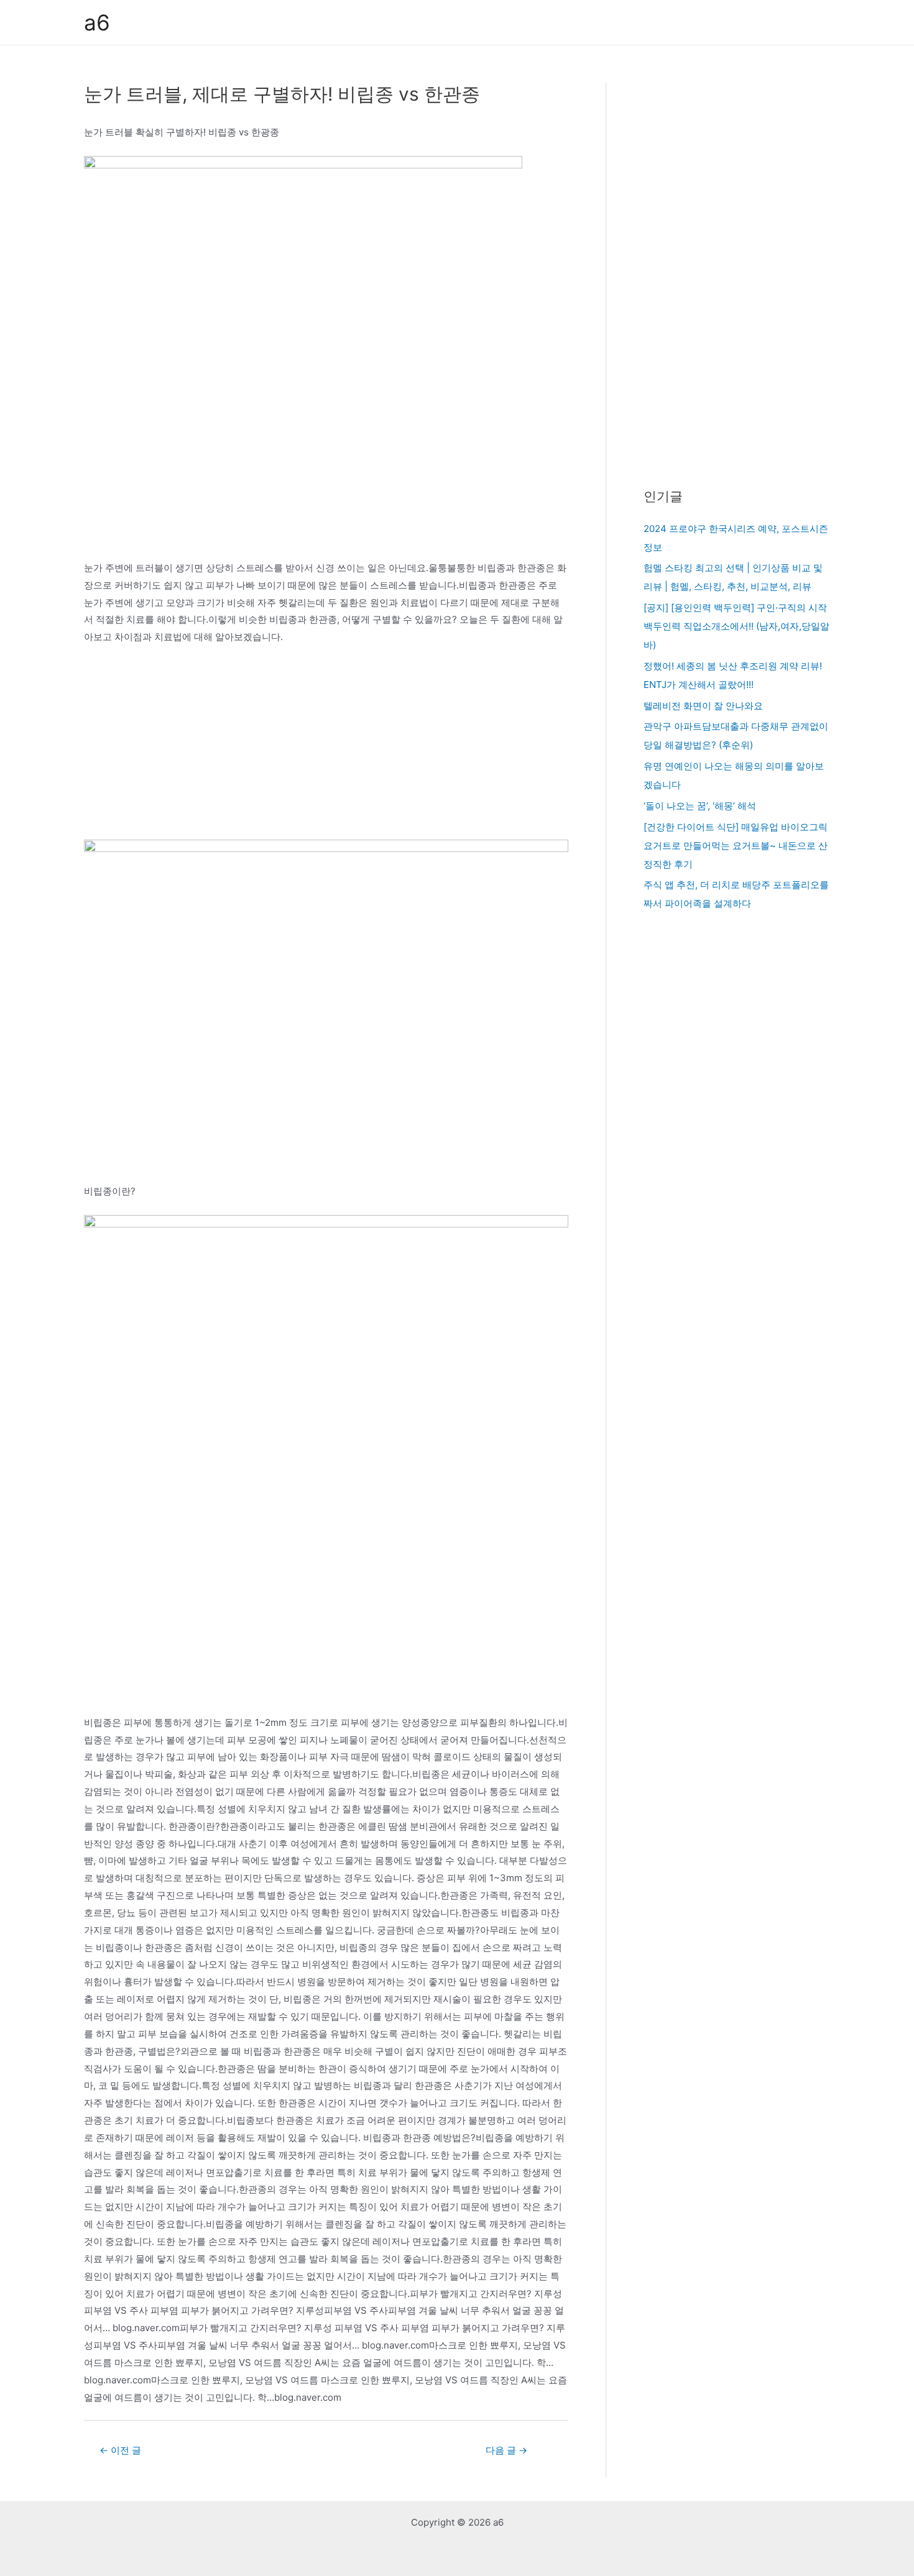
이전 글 (120, 2450)
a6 (97, 22)
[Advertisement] (326, 748)
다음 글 (506, 2450)
